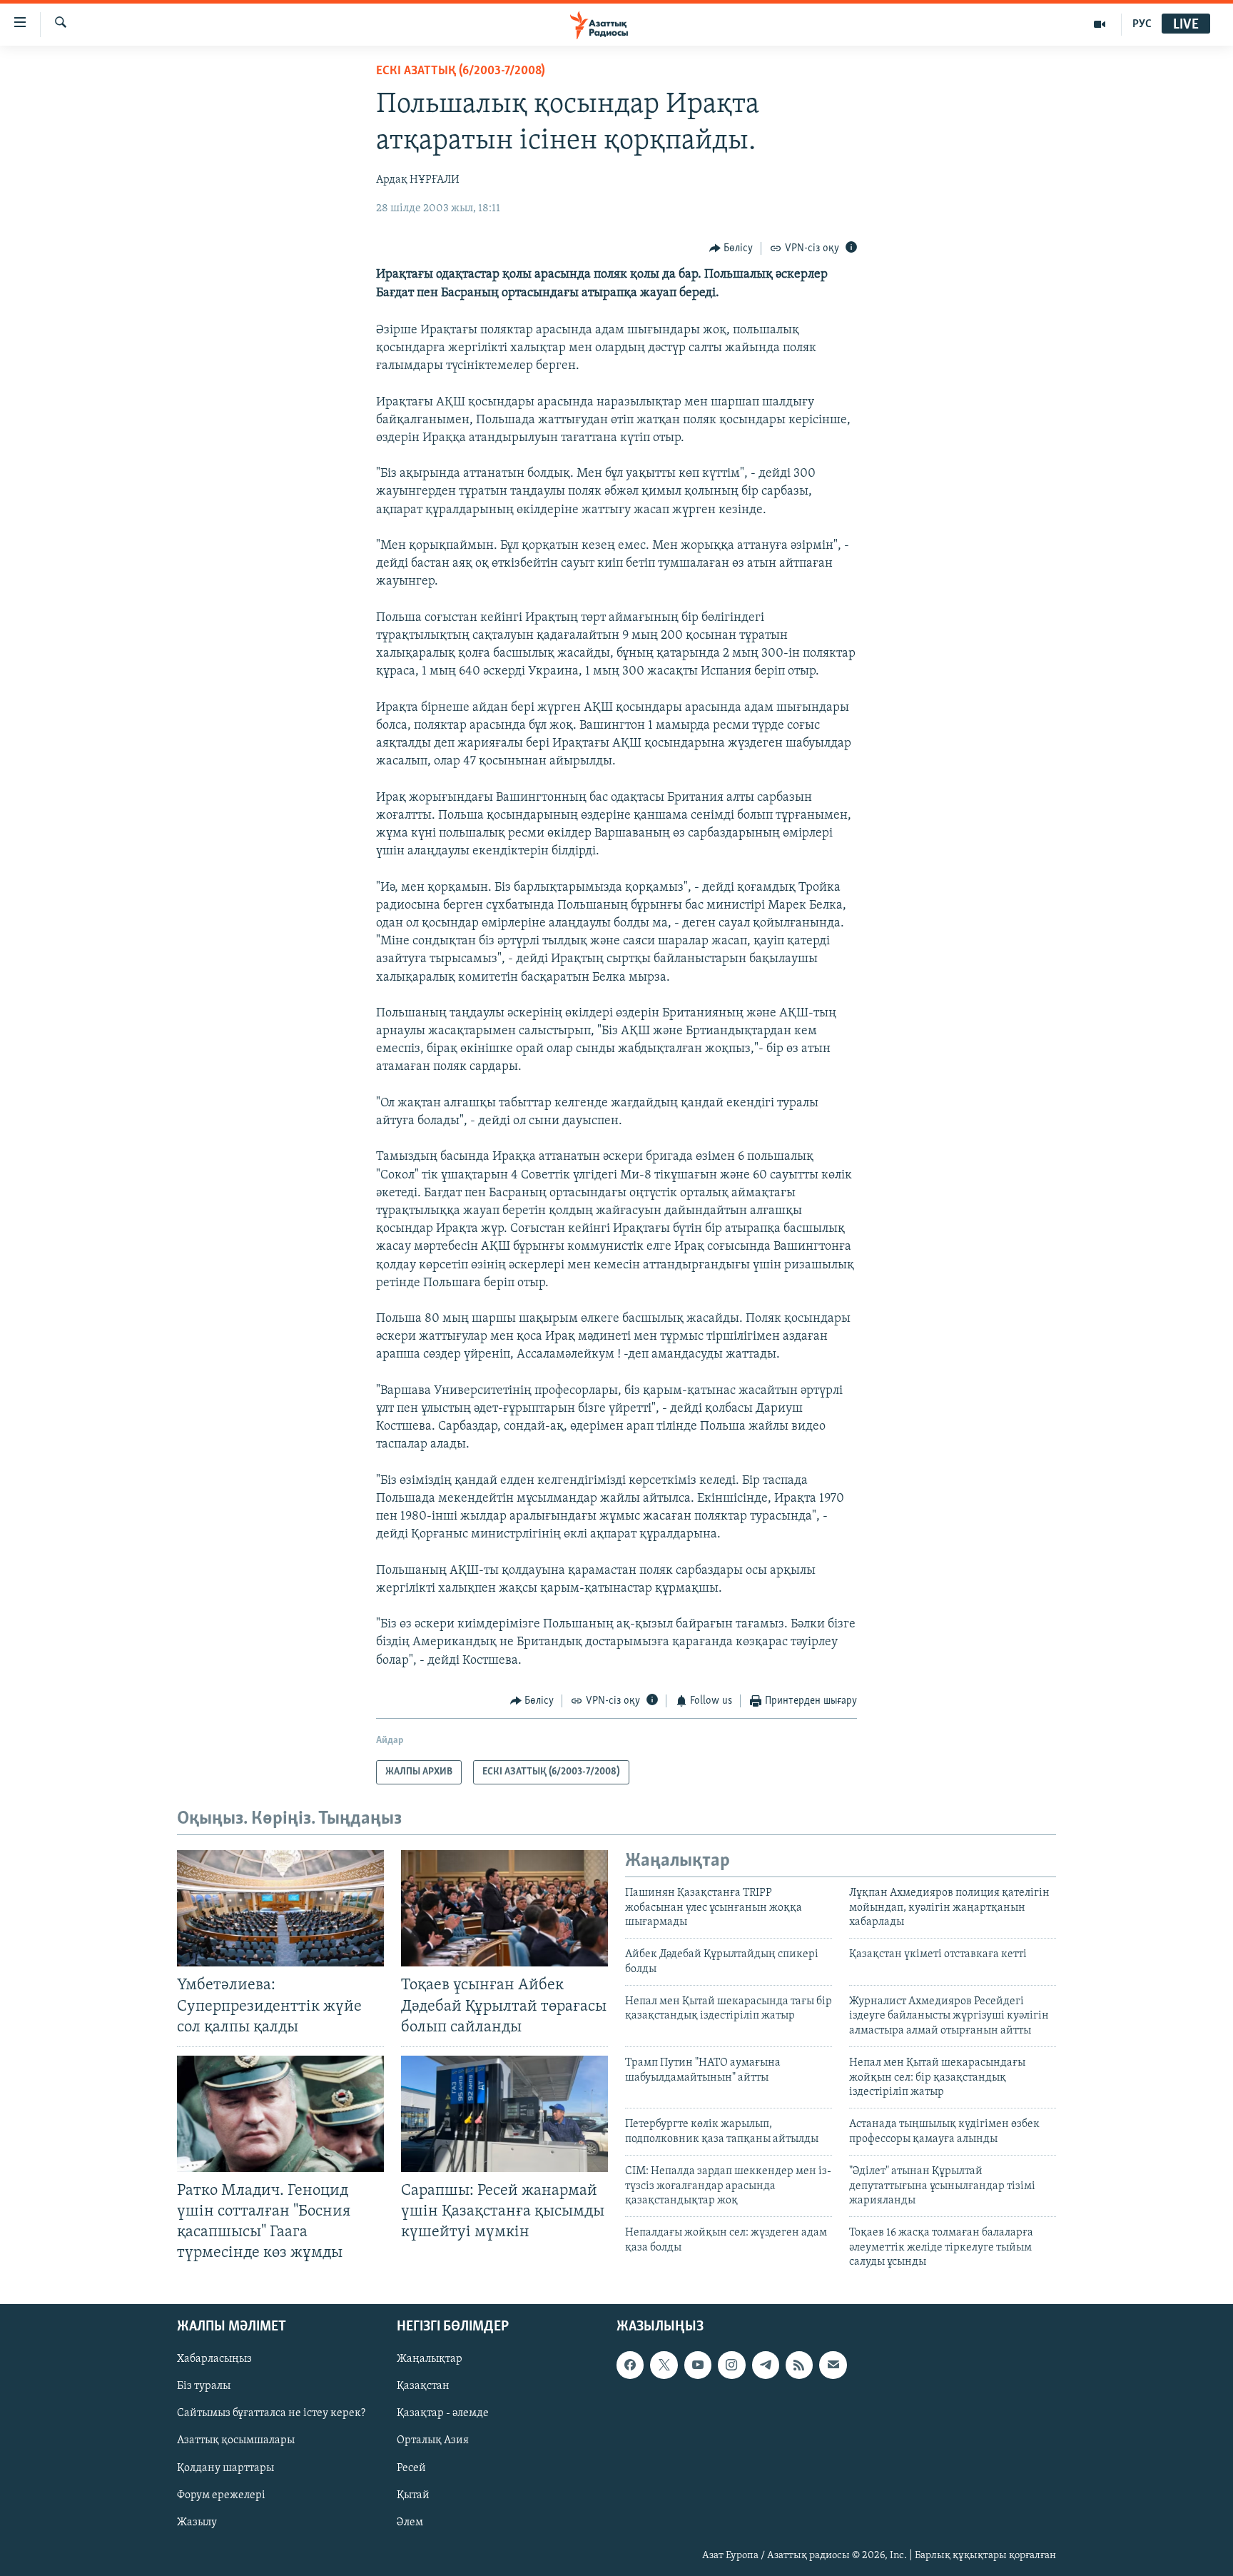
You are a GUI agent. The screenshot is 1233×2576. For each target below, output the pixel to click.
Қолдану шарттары (225, 2468)
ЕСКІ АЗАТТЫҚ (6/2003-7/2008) (461, 71)
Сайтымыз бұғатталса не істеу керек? (271, 2413)
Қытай (413, 2495)
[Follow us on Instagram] (731, 2365)
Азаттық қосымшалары (236, 2440)
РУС (1142, 24)
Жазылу (197, 2522)
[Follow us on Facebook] (630, 2365)
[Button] (731, 248)
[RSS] (799, 2365)
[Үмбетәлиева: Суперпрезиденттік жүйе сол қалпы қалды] (280, 1908)
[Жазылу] (833, 2365)
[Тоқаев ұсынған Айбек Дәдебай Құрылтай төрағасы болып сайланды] (504, 1908)
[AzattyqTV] (1100, 24)
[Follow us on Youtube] (698, 2365)
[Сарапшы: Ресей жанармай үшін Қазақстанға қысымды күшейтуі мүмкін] (504, 2114)
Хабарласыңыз (214, 2359)
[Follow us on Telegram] (766, 2365)
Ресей (411, 2468)
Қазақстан (423, 2386)
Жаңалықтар (430, 2359)
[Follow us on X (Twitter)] (664, 2365)
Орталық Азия (433, 2440)
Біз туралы (204, 2386)
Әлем (410, 2522)
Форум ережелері (221, 2495)
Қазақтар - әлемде (443, 2413)
